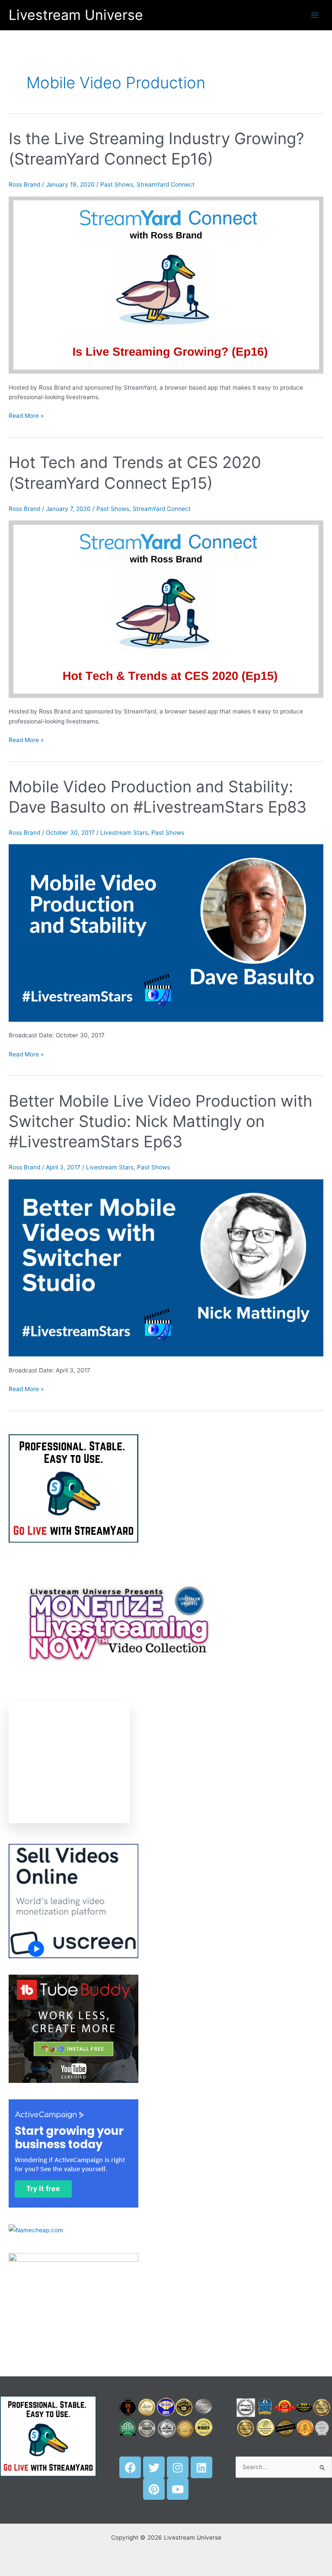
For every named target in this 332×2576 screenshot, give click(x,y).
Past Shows (117, 184)
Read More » (26, 415)
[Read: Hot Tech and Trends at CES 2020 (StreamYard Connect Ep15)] (166, 609)
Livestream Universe (76, 15)
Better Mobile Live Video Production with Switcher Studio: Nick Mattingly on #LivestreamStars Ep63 (161, 1122)
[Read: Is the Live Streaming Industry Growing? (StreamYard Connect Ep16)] (166, 284)
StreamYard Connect (166, 184)
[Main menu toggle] (315, 15)
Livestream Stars (124, 833)
